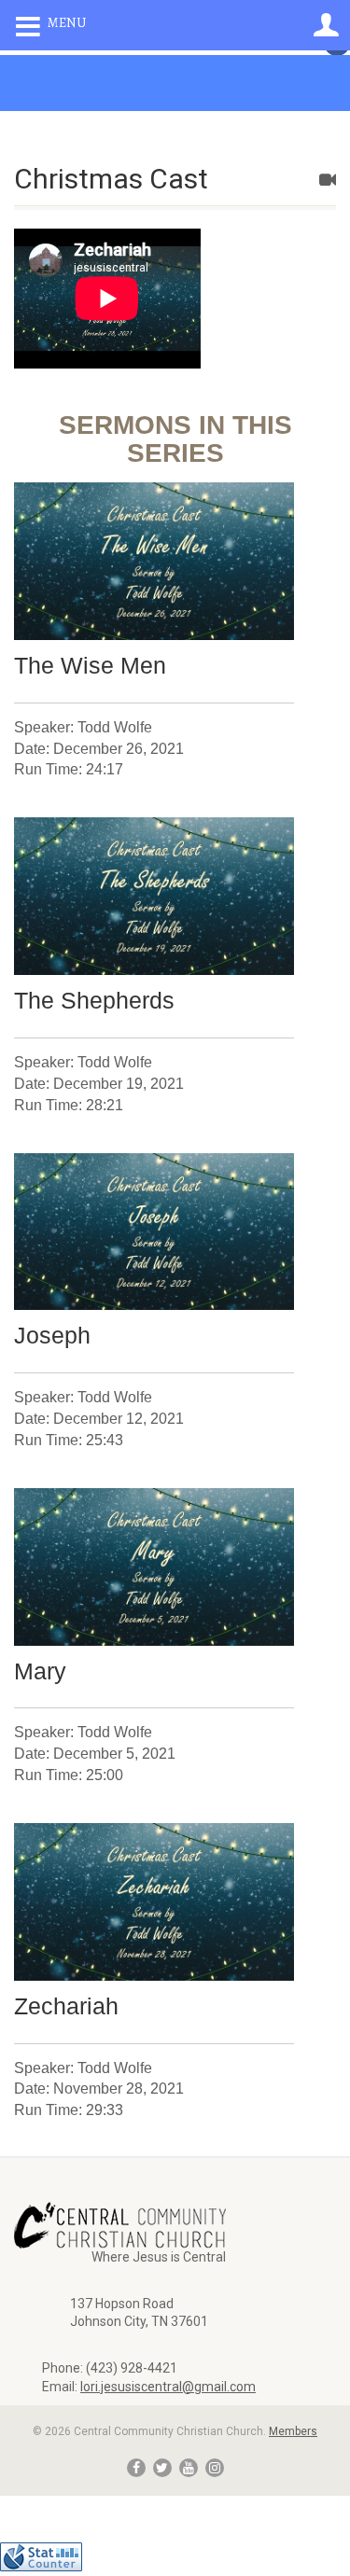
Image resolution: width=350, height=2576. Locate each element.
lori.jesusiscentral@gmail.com (168, 2387)
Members (293, 2431)
